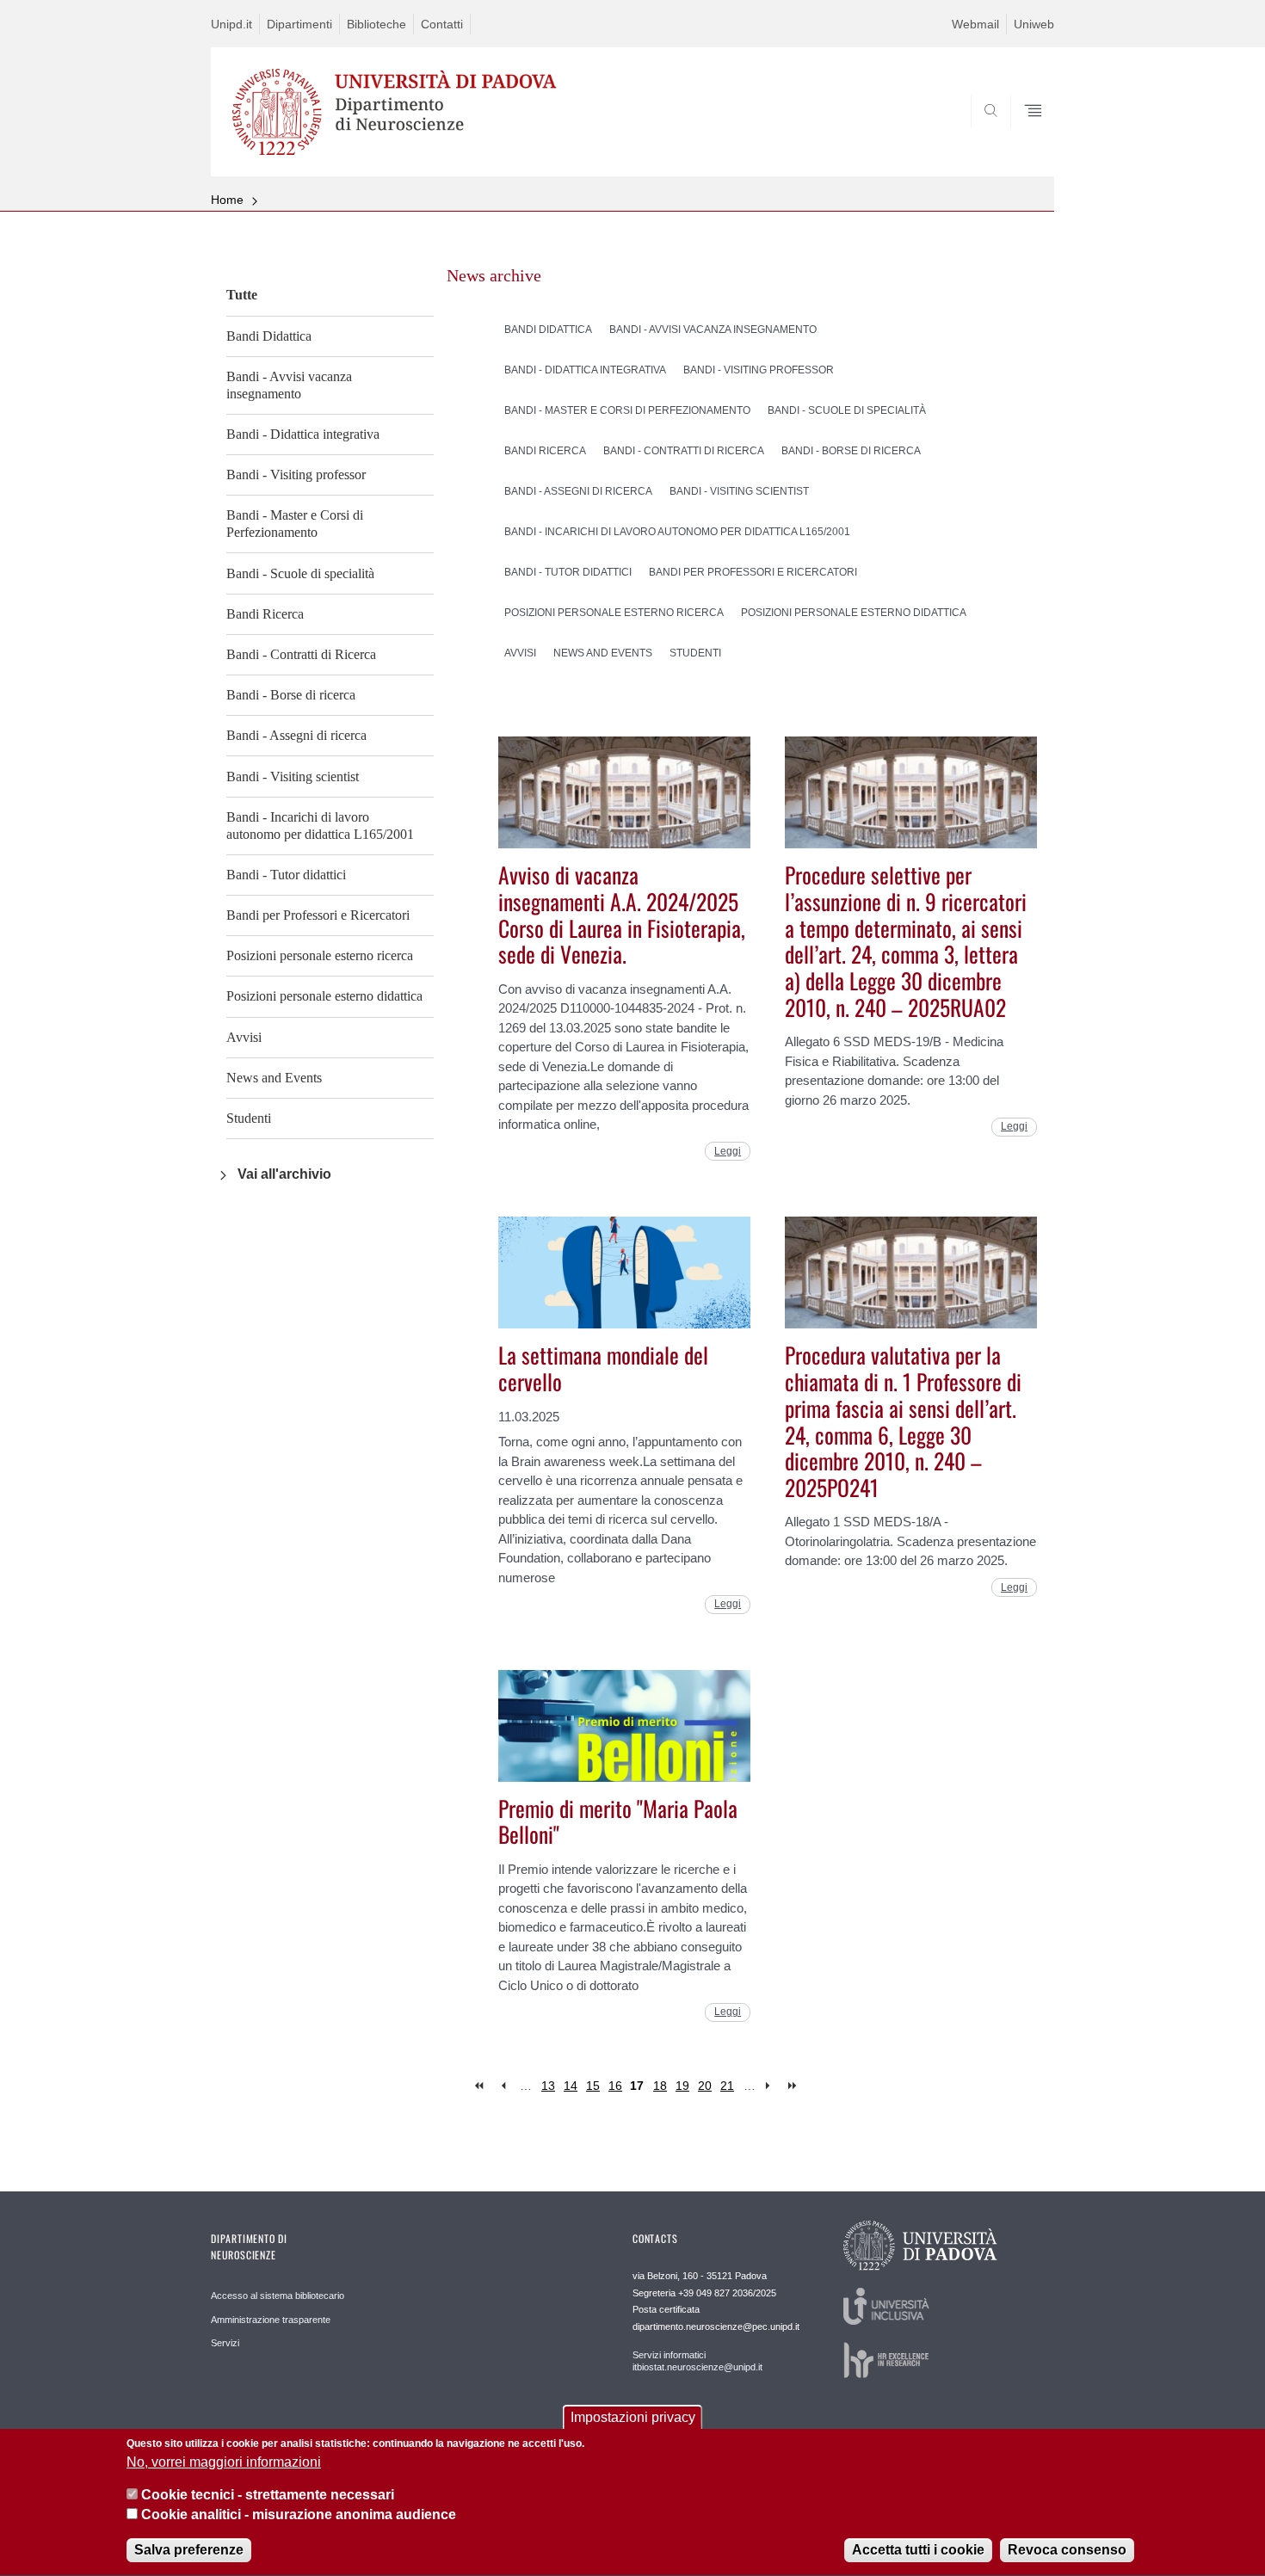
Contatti (442, 24)
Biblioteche (376, 24)
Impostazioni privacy (633, 2417)
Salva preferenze (189, 2550)
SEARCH (1024, 134)
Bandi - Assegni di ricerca (296, 735)
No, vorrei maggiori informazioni (224, 2462)
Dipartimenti (299, 24)
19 (682, 2086)
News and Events (274, 1078)
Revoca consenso (1067, 2550)
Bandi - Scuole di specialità (300, 573)
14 (571, 2086)
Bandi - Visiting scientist (293, 776)
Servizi (225, 2343)
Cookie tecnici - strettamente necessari (268, 2495)
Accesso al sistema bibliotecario (278, 2296)
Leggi (728, 1151)
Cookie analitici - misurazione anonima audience (299, 2514)
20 (705, 2086)
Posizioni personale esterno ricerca (320, 955)
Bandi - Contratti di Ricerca (301, 654)
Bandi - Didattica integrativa (303, 434)
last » (794, 2086)
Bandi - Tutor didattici (286, 875)
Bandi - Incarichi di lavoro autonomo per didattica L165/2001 (320, 826)
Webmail (975, 24)
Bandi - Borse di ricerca (291, 695)
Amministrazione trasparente (271, 2320)
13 (548, 2086)
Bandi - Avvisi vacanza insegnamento (289, 385)
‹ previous (503, 2086)
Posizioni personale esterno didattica (324, 996)
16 (615, 2086)
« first (481, 2086)
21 (727, 2086)
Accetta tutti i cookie (918, 2550)
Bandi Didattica (269, 336)
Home (227, 200)
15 (593, 2086)
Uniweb (1034, 24)
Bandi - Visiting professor (296, 475)
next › (771, 2086)
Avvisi (244, 1037)
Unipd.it (231, 24)
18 (660, 2086)
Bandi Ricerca (265, 614)
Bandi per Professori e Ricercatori (318, 915)
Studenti (249, 1118)
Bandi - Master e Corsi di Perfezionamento (295, 524)
